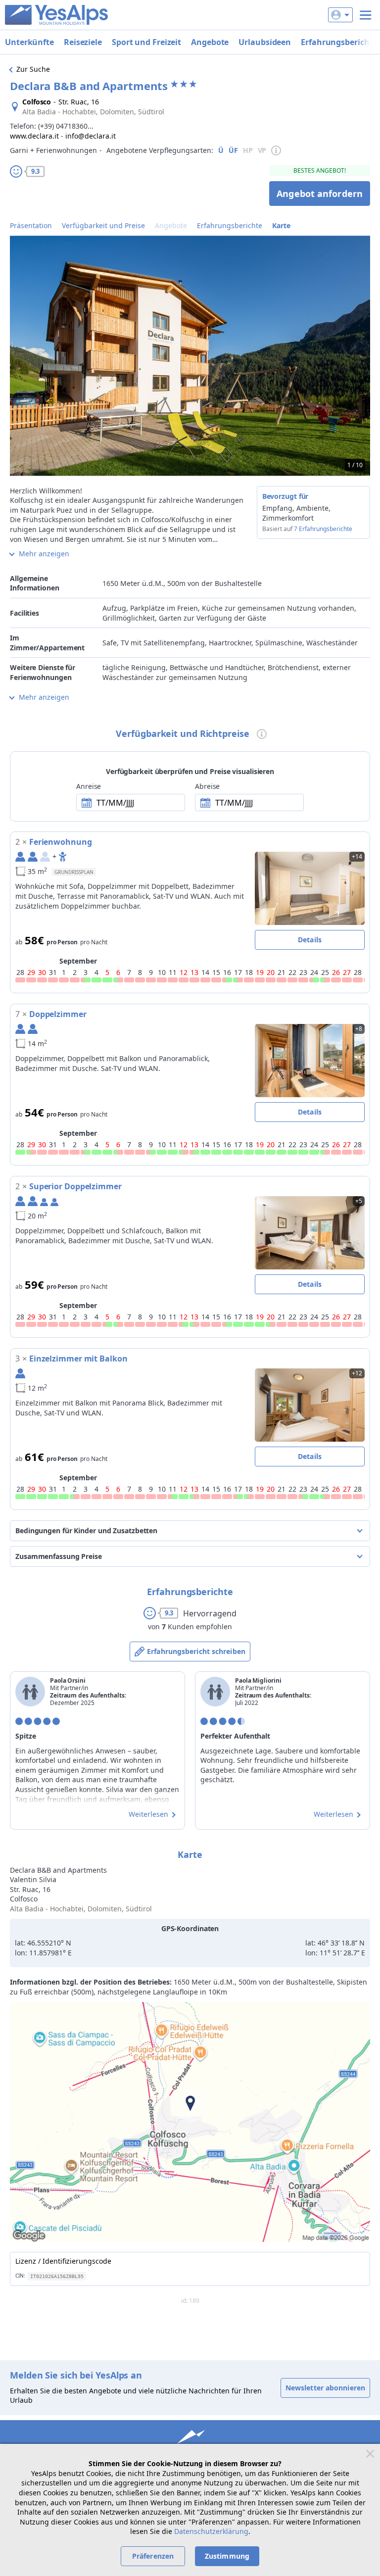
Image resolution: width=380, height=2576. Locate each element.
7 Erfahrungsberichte (323, 529)
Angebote (210, 42)
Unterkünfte (29, 42)
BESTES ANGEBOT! (320, 170)
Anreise (89, 786)
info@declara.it (91, 136)
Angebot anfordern (320, 194)
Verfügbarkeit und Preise (103, 225)
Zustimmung (227, 2556)
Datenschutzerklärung (211, 2531)
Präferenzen (153, 2556)
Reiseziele (83, 42)
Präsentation (31, 225)
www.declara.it (34, 136)
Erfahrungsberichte (230, 225)
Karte (281, 225)
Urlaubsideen (265, 42)
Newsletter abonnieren (325, 2388)
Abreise (207, 786)
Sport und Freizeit (146, 42)
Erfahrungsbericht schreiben (196, 1651)
